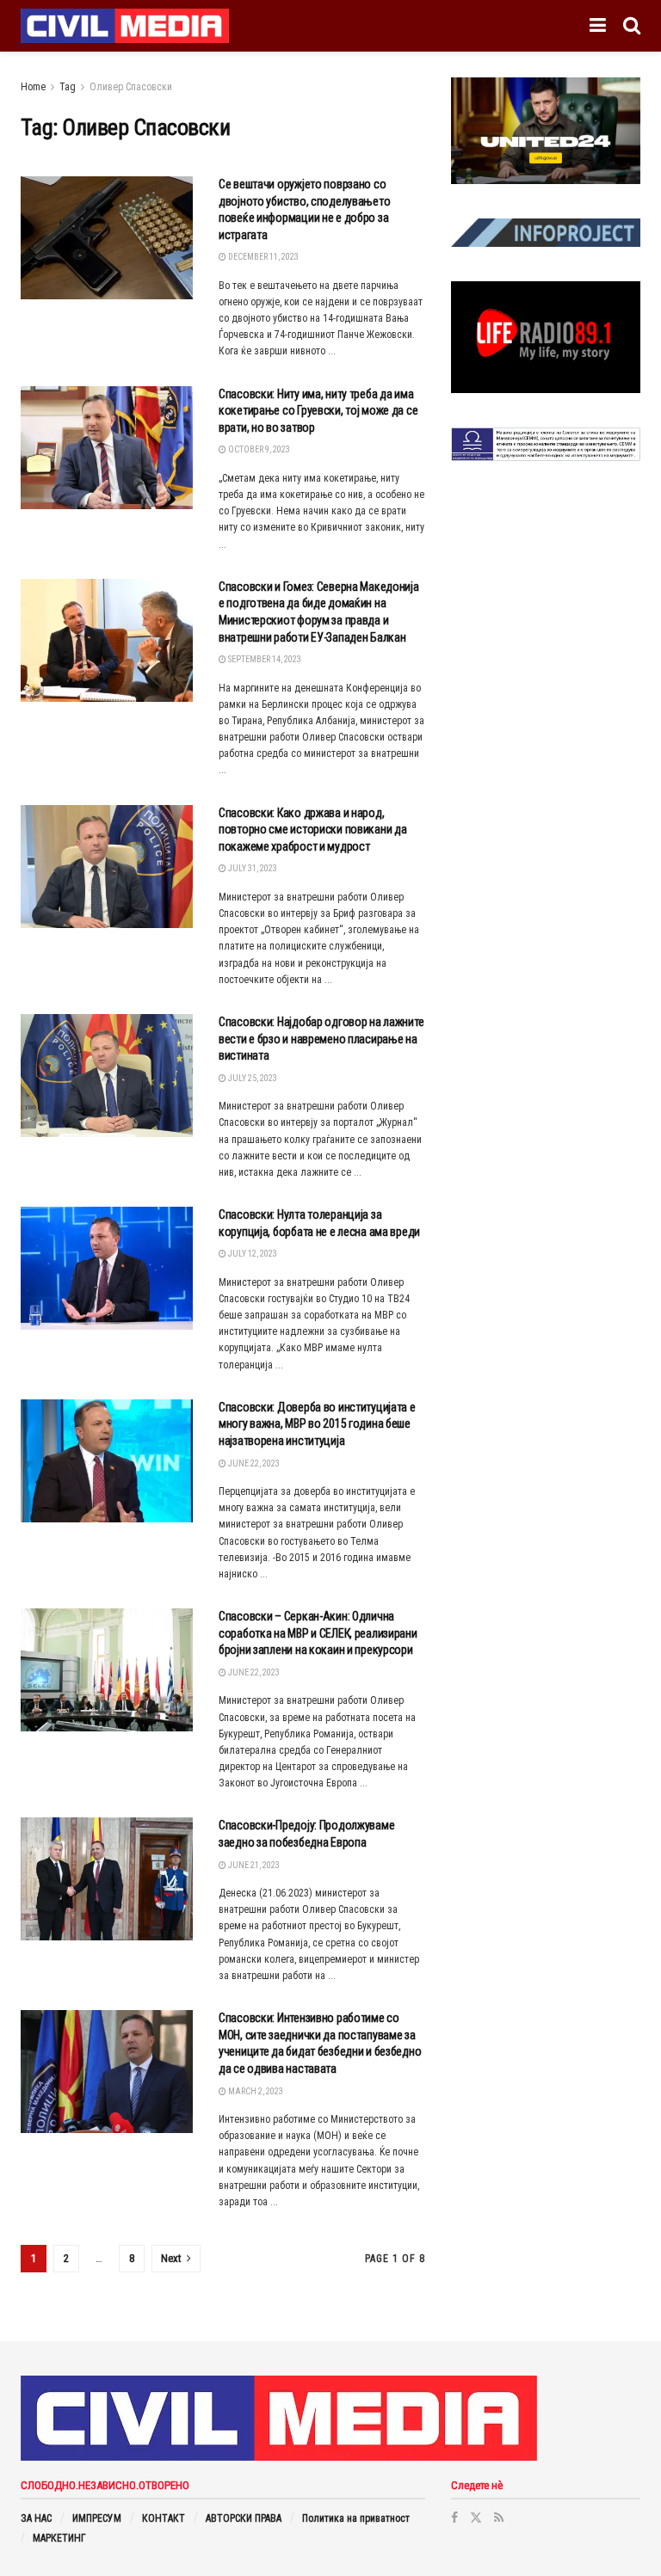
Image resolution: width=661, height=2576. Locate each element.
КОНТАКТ (164, 2518)
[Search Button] (632, 26)
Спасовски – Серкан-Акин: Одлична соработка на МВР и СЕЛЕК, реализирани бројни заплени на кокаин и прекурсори (318, 1633)
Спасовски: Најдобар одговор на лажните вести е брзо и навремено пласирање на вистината (321, 1039)
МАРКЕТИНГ (59, 2538)
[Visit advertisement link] (546, 131)
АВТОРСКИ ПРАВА (244, 2518)
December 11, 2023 (263, 257)
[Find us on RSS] (499, 2518)
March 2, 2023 (255, 2091)
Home (33, 87)
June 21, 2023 (253, 1865)
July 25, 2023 (252, 1078)
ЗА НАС (36, 2518)
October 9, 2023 (258, 449)
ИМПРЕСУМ (97, 2518)
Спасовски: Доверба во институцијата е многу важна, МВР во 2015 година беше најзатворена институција (317, 1424)
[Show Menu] (598, 26)
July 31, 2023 (252, 868)
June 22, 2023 (253, 1463)
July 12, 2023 (252, 1254)
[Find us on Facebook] (454, 2518)
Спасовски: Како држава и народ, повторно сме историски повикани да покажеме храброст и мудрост (312, 830)
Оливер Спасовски (131, 87)
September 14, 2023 (264, 659)
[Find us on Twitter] (476, 2518)
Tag (68, 87)
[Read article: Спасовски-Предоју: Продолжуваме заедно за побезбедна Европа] (107, 1879)
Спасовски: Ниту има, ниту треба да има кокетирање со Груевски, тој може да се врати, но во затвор (318, 411)
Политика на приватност (356, 2518)
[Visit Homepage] (125, 26)
